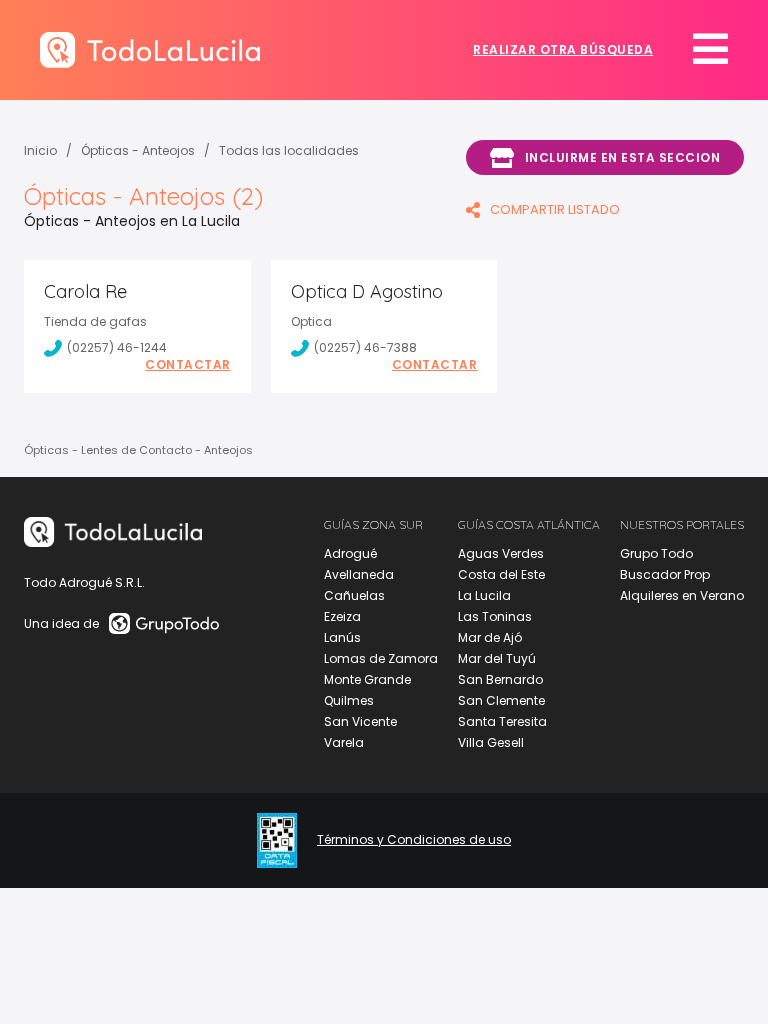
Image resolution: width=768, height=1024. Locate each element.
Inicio (40, 150)
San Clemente (501, 700)
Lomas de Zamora (381, 658)
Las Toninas (495, 616)
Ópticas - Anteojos (138, 150)
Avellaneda (359, 574)
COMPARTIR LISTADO (555, 209)
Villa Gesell (491, 742)
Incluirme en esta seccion (623, 157)
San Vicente (360, 721)
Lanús (342, 637)
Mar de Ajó (490, 637)
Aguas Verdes (501, 553)
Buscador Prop (665, 574)
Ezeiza (342, 616)
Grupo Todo (656, 553)
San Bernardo (500, 679)
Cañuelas (354, 595)
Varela (344, 742)
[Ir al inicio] (150, 49)
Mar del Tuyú (497, 658)
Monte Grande (367, 679)
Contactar (188, 365)
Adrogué (350, 553)
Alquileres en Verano (682, 595)
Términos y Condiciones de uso (414, 840)
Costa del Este (501, 574)
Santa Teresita (502, 721)
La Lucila (484, 595)
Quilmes (349, 700)
